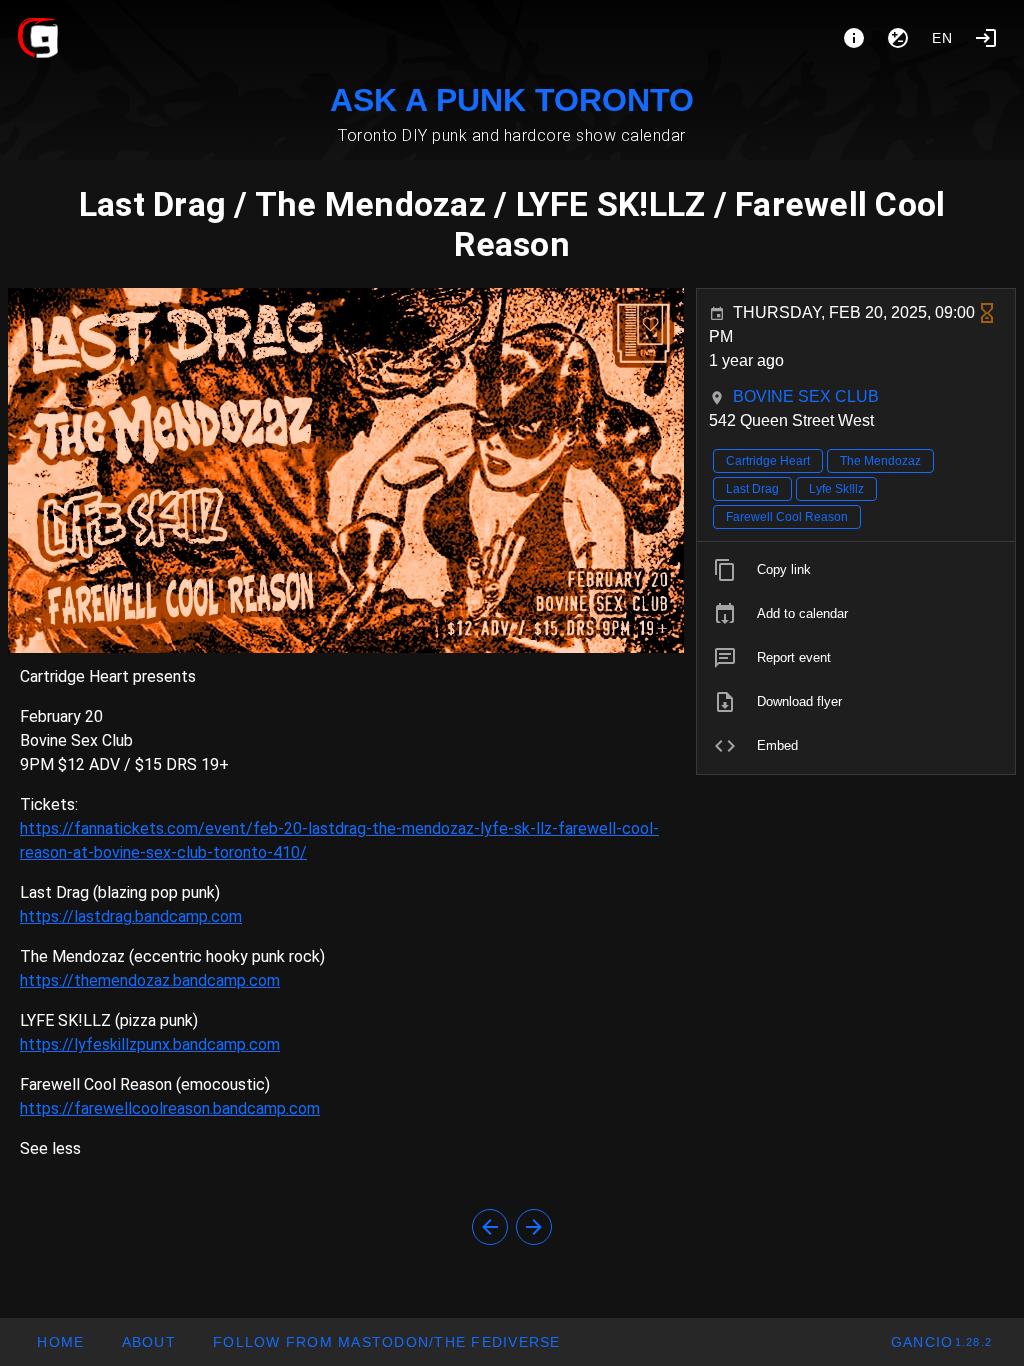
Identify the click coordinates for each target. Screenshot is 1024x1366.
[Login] (986, 38)
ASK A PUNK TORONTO (512, 100)
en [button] (943, 38)
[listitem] (856, 570)
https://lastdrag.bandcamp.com (131, 916)
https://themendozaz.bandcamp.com (150, 980)
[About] (854, 38)
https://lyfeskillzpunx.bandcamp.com (150, 1044)
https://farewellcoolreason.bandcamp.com (170, 1108)
